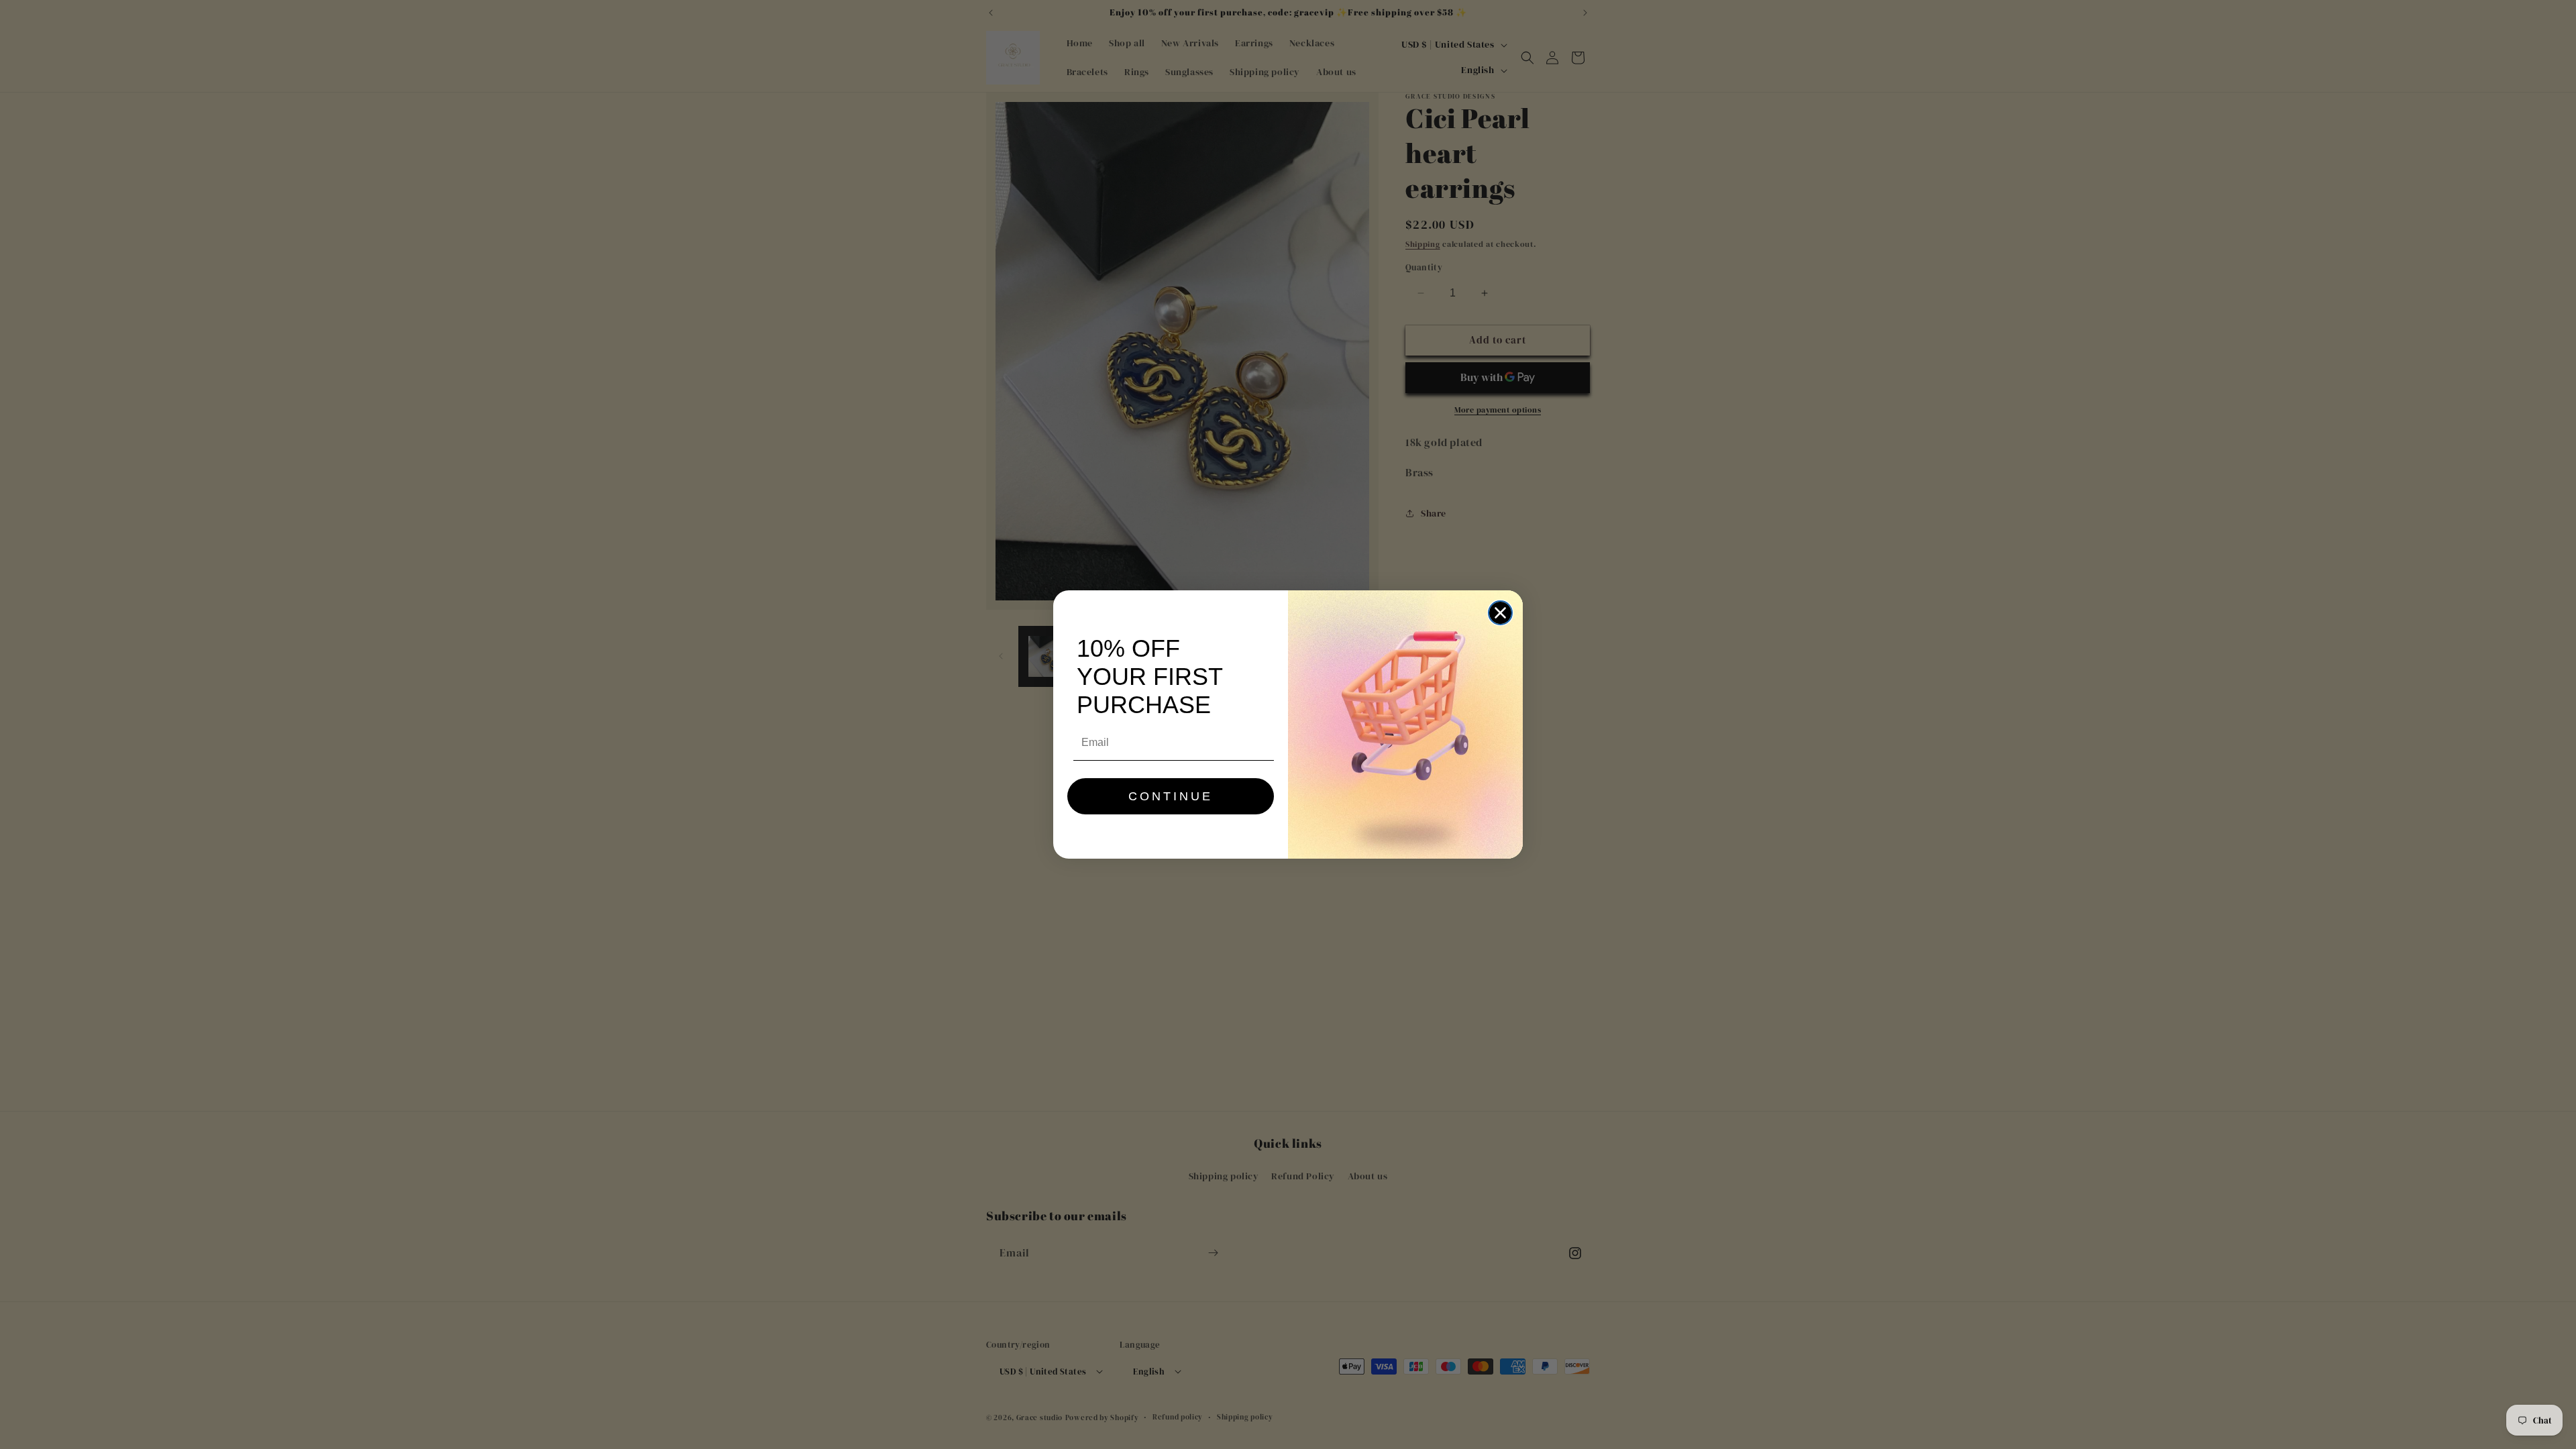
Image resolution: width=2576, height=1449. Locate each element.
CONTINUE (1171, 796)
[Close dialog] (1500, 613)
